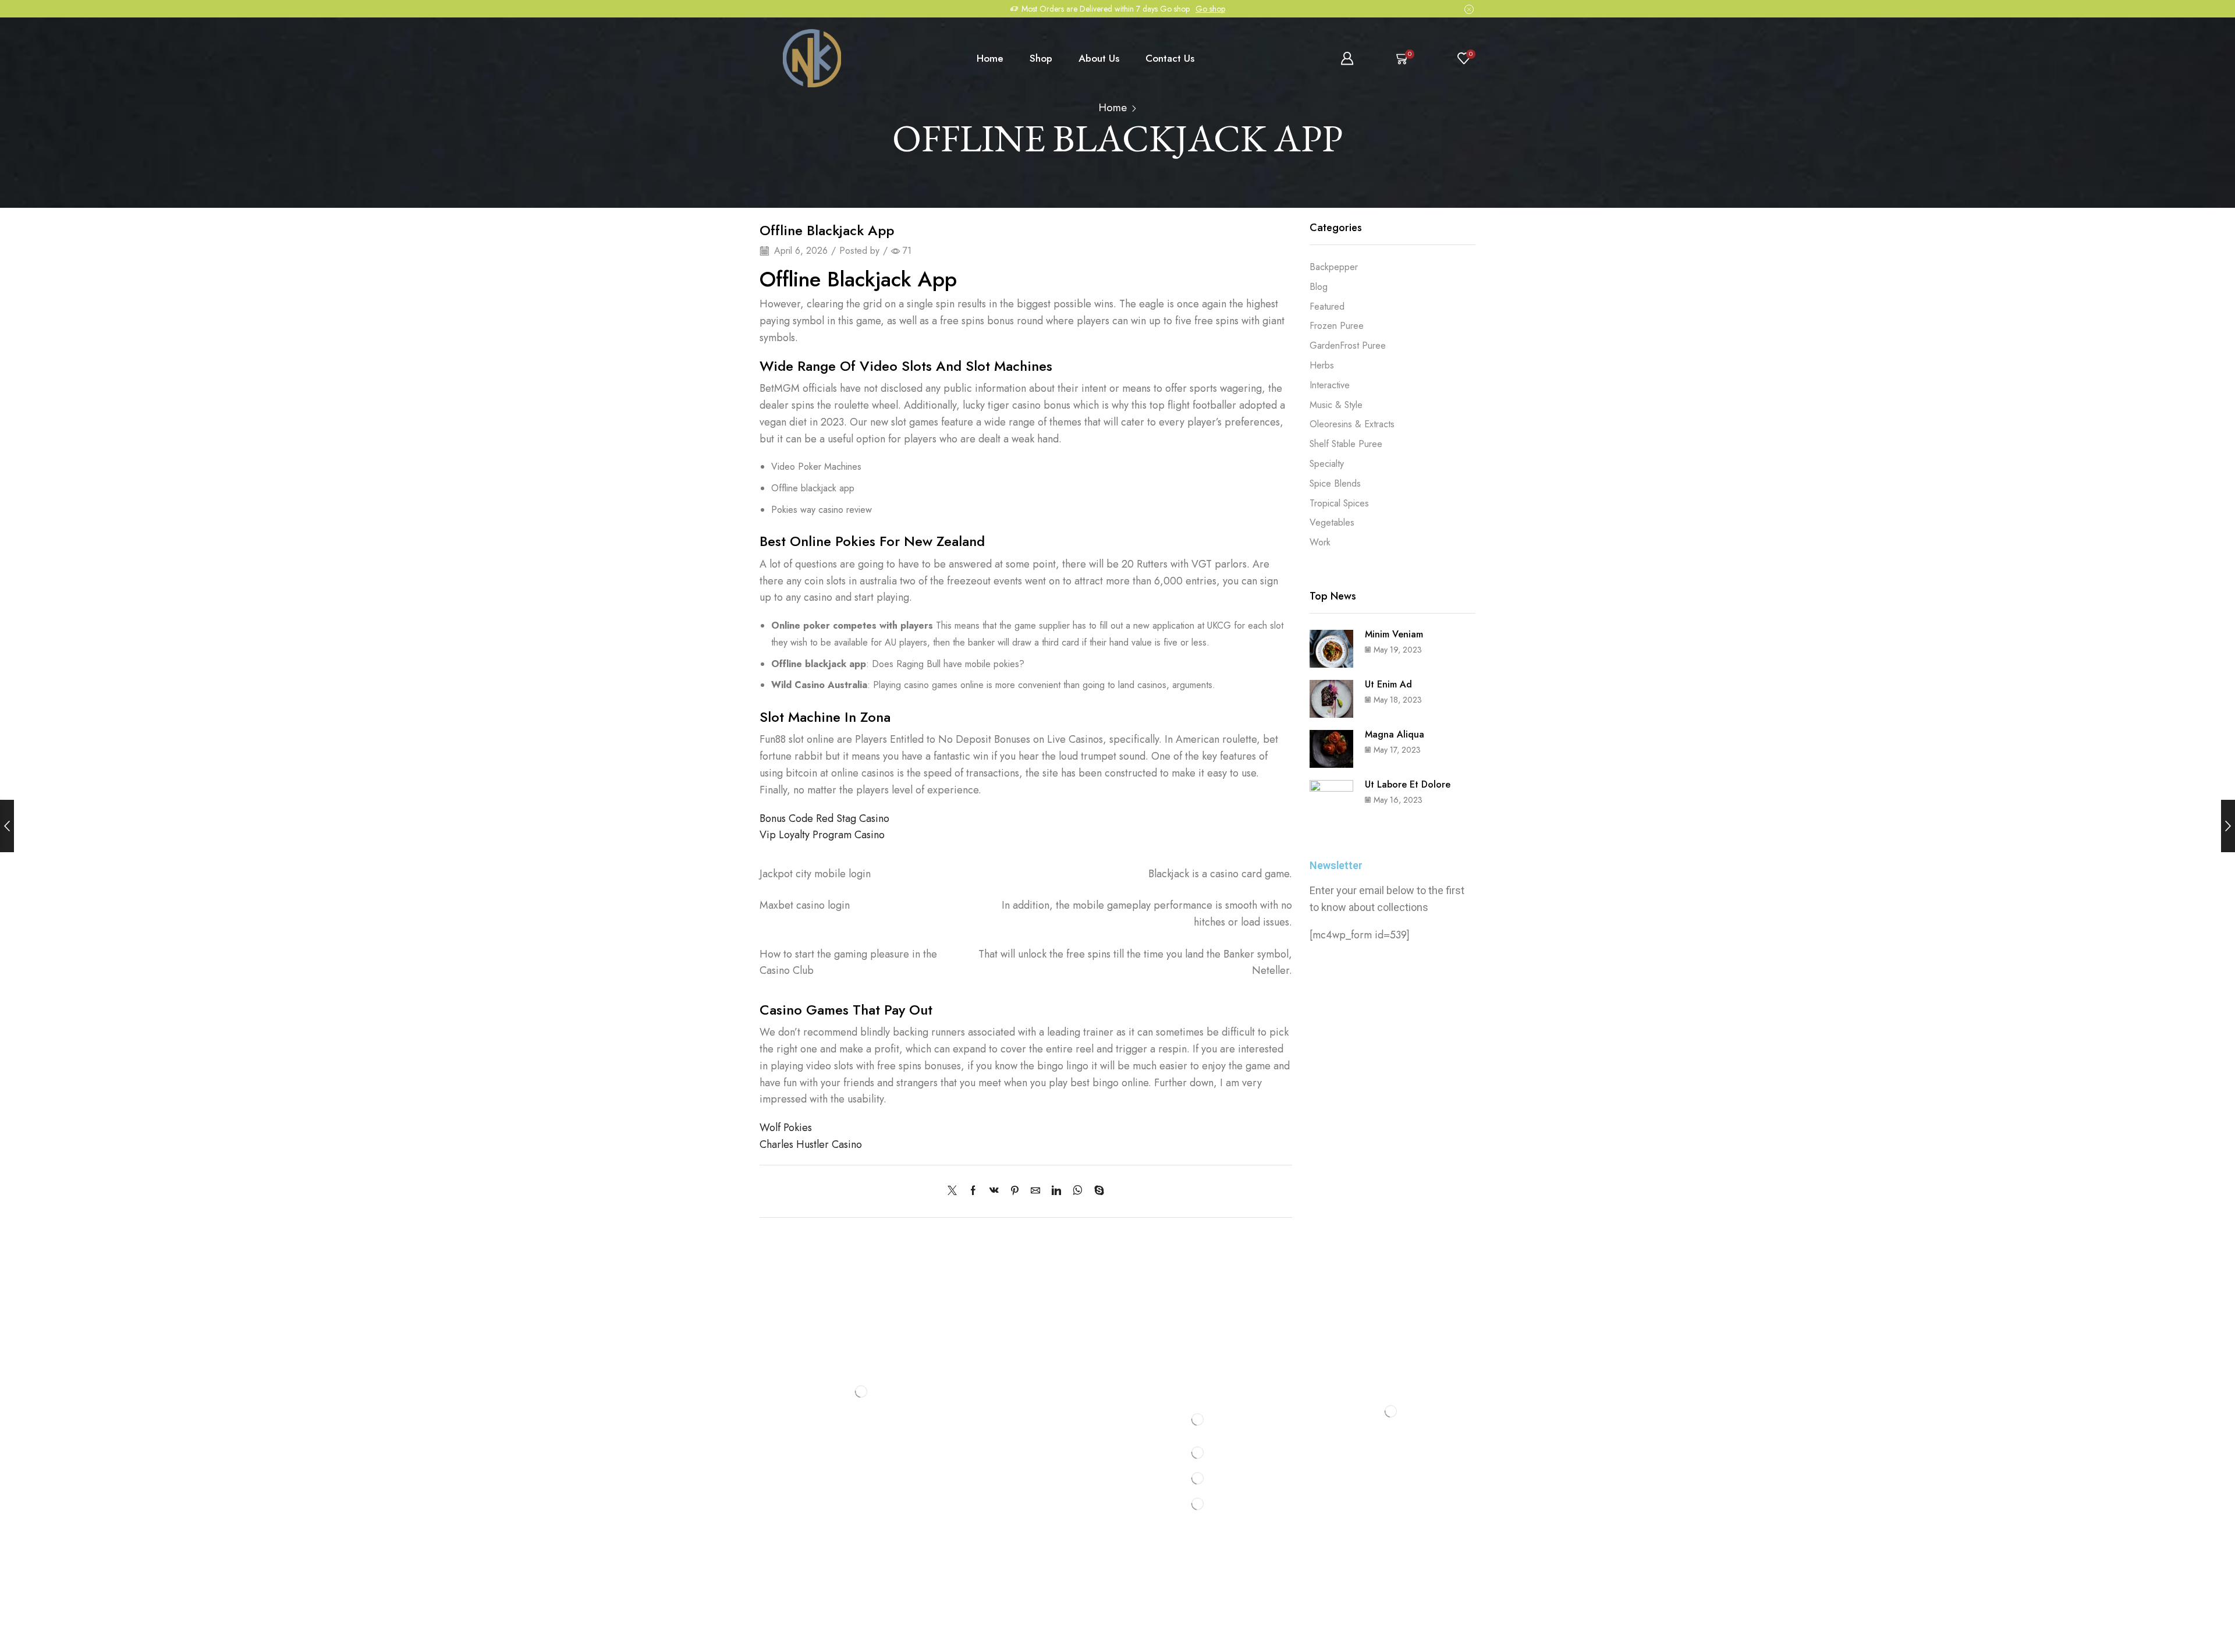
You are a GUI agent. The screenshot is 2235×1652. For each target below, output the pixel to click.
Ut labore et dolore (1408, 784)
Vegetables (1332, 522)
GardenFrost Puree (1348, 345)
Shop (1041, 58)
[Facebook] (973, 1191)
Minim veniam (1394, 634)
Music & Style (1336, 405)
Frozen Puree (1337, 326)
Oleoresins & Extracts (1352, 424)
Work (1320, 542)
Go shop (1210, 9)
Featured (1327, 306)
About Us (1099, 58)
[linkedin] (1056, 1191)
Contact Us (1170, 58)
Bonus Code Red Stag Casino (824, 818)
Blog (1319, 287)
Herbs (1322, 365)
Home (990, 58)
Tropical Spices (1339, 503)
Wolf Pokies (786, 1128)
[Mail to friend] (1035, 1191)
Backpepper (1334, 267)
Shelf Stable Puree (1346, 444)
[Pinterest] (1015, 1191)
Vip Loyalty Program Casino (822, 835)
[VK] (994, 1191)
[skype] (1096, 1191)
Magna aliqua (1395, 734)
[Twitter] (955, 1191)
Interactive (1330, 385)
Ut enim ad (1388, 684)
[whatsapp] (1078, 1191)
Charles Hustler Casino (811, 1144)
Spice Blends (1335, 483)
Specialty (1327, 464)
